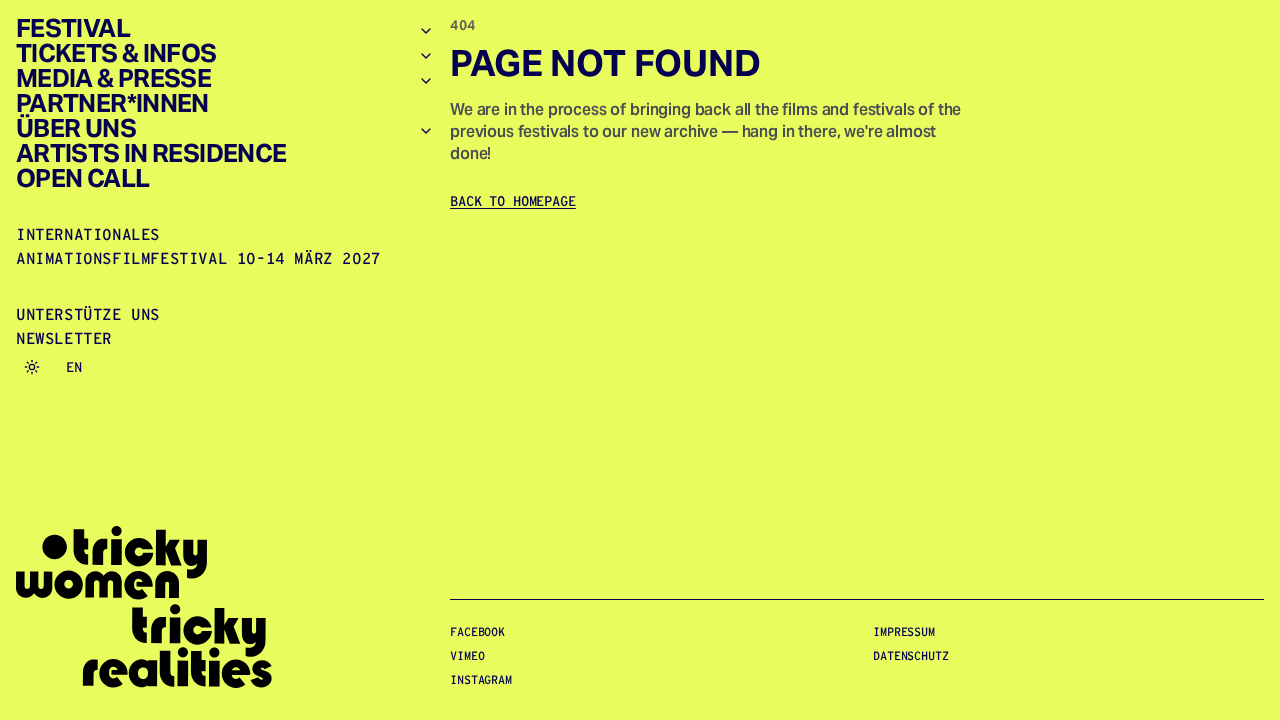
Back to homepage (513, 201)
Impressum (904, 631)
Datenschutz (911, 655)
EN (74, 367)
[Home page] (225, 607)
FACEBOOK (477, 631)
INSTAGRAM (481, 679)
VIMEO (467, 655)
